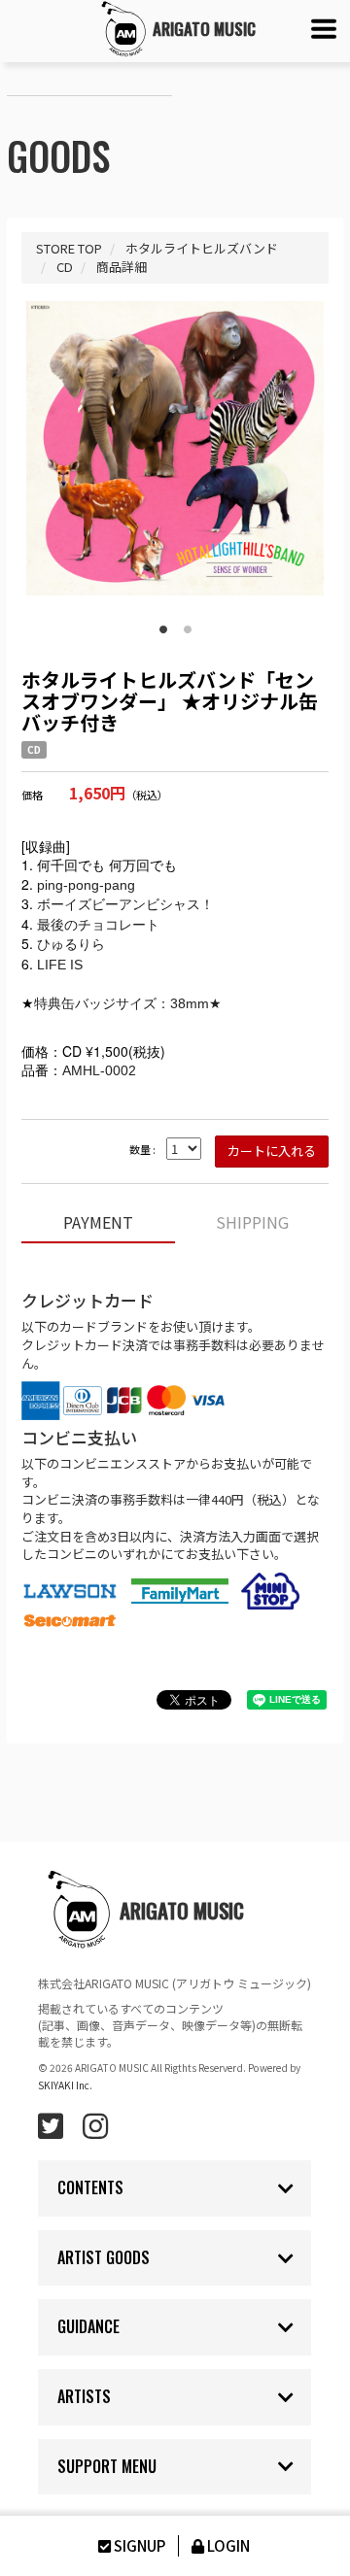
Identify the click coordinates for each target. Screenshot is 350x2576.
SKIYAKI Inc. (65, 2085)
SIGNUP (140, 2545)
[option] (175, 448)
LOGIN (228, 2545)
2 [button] (188, 626)
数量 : (142, 1150)
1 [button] (163, 626)
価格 (32, 795)
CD (34, 750)
